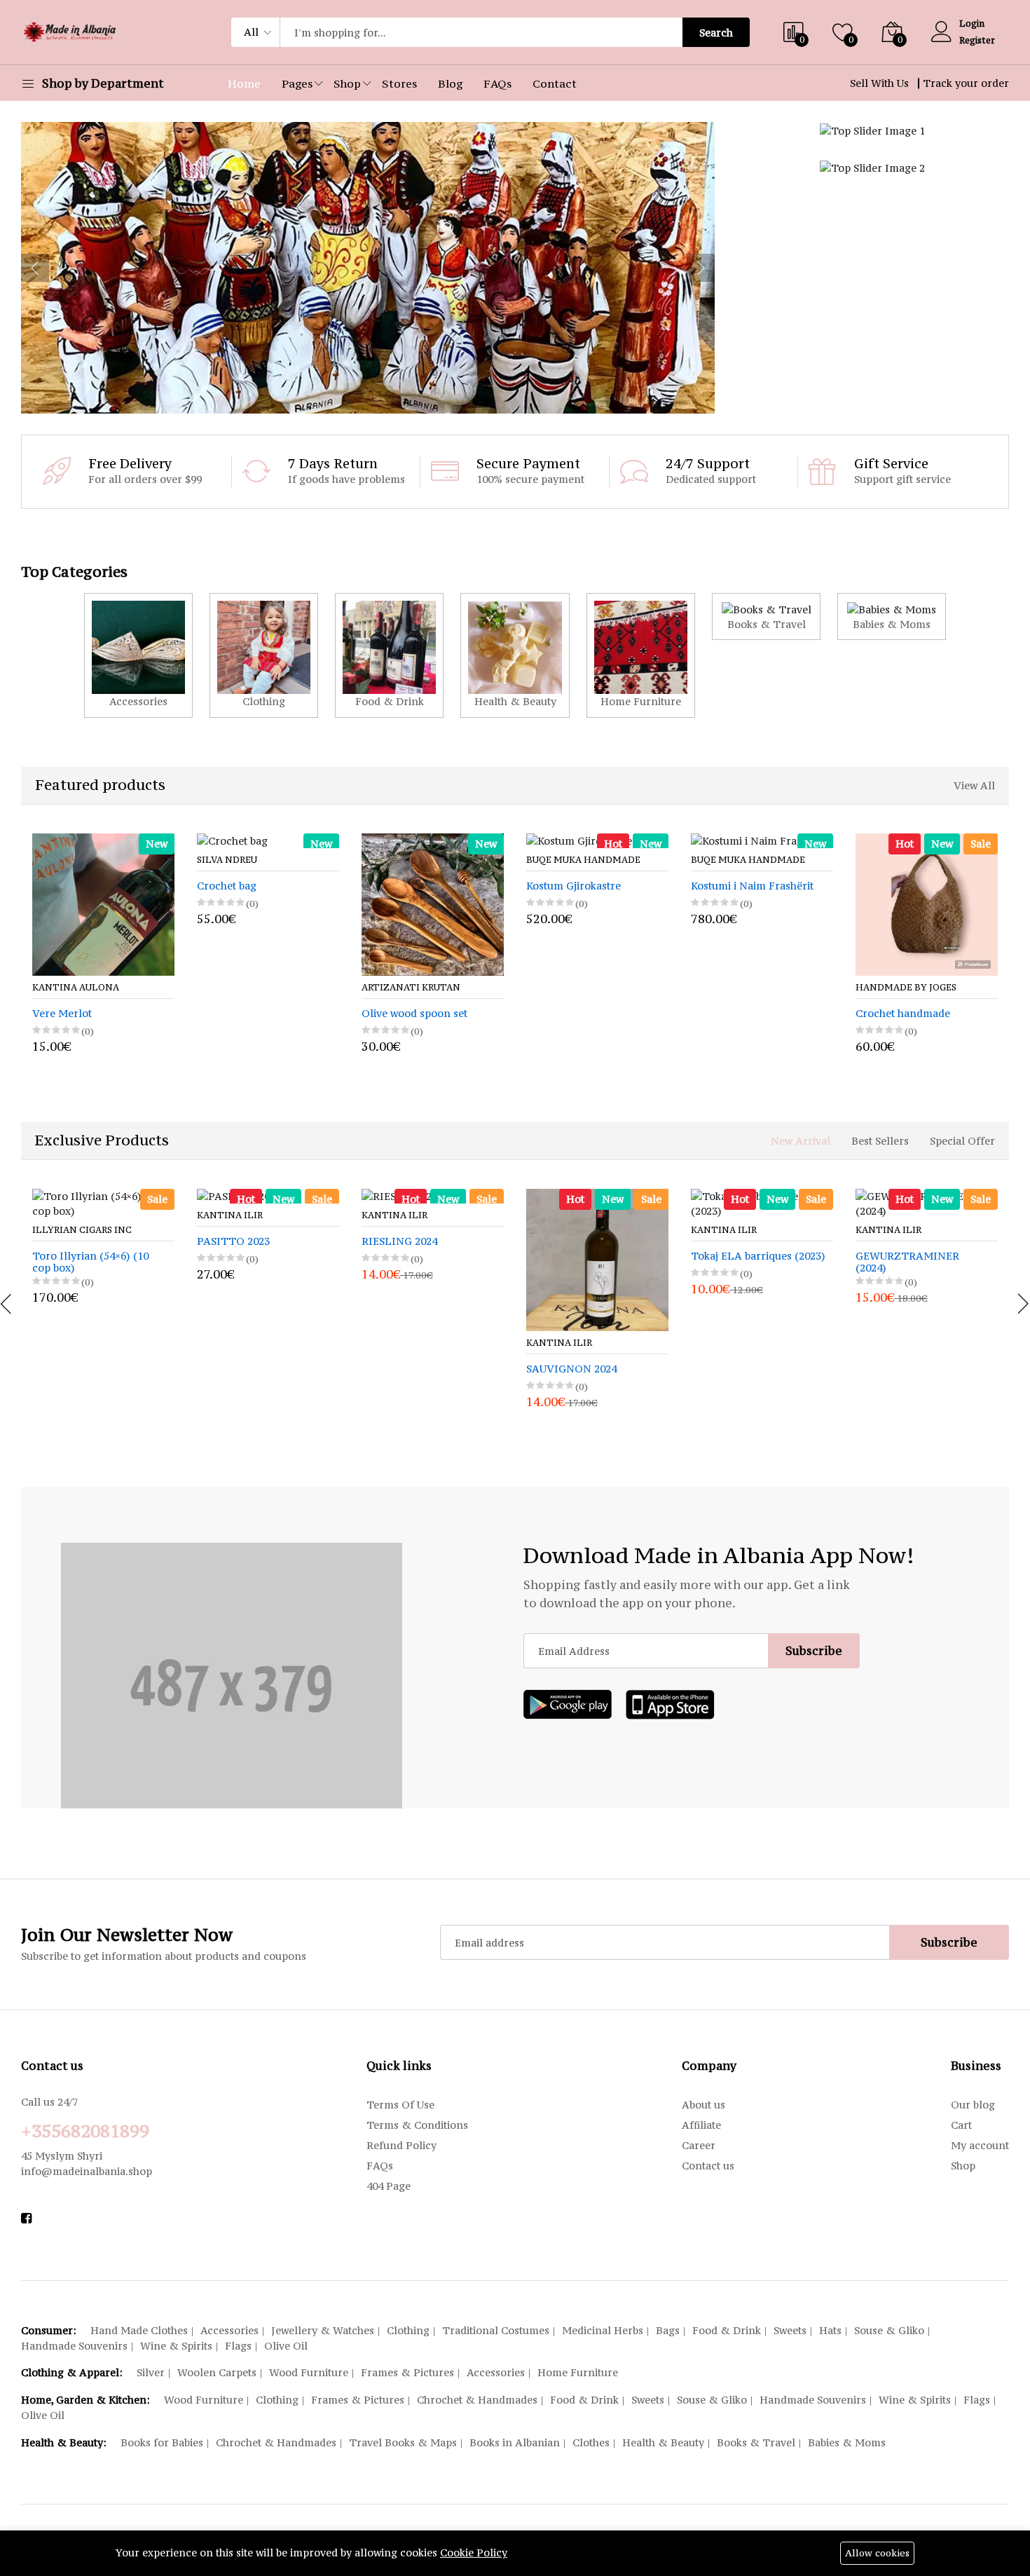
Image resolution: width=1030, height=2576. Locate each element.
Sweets (790, 2330)
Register (977, 40)
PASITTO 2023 (233, 1242)
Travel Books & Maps (403, 2442)
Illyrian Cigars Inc (82, 1230)
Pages (297, 83)
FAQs (497, 83)
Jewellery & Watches (323, 2330)
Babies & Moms (847, 2442)
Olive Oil (286, 2346)
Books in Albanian (515, 2442)
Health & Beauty (663, 2442)
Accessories (229, 2330)
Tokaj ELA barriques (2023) (758, 1256)
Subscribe (814, 1651)
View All (974, 785)
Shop (347, 83)
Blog (450, 83)
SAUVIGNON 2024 (571, 1369)
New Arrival (801, 1141)
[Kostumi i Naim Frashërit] (610, 841)
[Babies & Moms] (892, 616)
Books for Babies (162, 2442)
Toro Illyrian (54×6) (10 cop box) (90, 1262)
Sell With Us (879, 83)
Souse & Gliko (889, 2330)
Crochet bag (75, 886)
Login (972, 23)
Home (244, 83)
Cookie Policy (474, 2553)
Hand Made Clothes (139, 2330)
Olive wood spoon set (262, 1014)
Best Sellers (880, 1141)
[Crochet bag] (116, 841)
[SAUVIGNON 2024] (597, 1260)
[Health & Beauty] (515, 655)
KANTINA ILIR (230, 1215)
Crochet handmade (751, 1014)
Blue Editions (905, 988)
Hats (830, 2330)
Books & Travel (756, 2442)
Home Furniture (578, 2372)
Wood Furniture (309, 2372)
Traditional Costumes (496, 2330)
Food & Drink (727, 2330)
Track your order (966, 83)
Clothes (591, 2442)
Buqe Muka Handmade (431, 860)
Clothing (408, 2330)
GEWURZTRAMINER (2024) (907, 1262)
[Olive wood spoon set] (281, 905)
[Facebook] (26, 2218)
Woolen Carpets (217, 2372)
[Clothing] (264, 655)
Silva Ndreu (75, 860)
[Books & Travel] (766, 616)
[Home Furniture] (641, 655)
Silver (151, 2372)
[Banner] (872, 129)
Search (716, 33)
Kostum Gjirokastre (421, 886)
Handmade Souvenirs (74, 2346)
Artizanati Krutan (259, 988)
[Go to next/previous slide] (35, 268)
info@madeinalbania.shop (87, 2171)
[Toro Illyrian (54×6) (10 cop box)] (103, 1204)
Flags (238, 2346)
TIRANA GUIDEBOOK (923, 1014)
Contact (555, 83)
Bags (668, 2330)
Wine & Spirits (176, 2346)
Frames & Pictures (407, 2372)
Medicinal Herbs (603, 2330)
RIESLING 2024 (399, 1242)
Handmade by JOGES (754, 988)
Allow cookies (877, 2553)
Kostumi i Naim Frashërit (600, 886)
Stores (399, 83)
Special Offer (962, 1141)
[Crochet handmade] (775, 905)
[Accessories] (138, 655)
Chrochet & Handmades (477, 2400)
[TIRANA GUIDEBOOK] (939, 905)
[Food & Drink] (389, 655)
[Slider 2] (368, 268)
